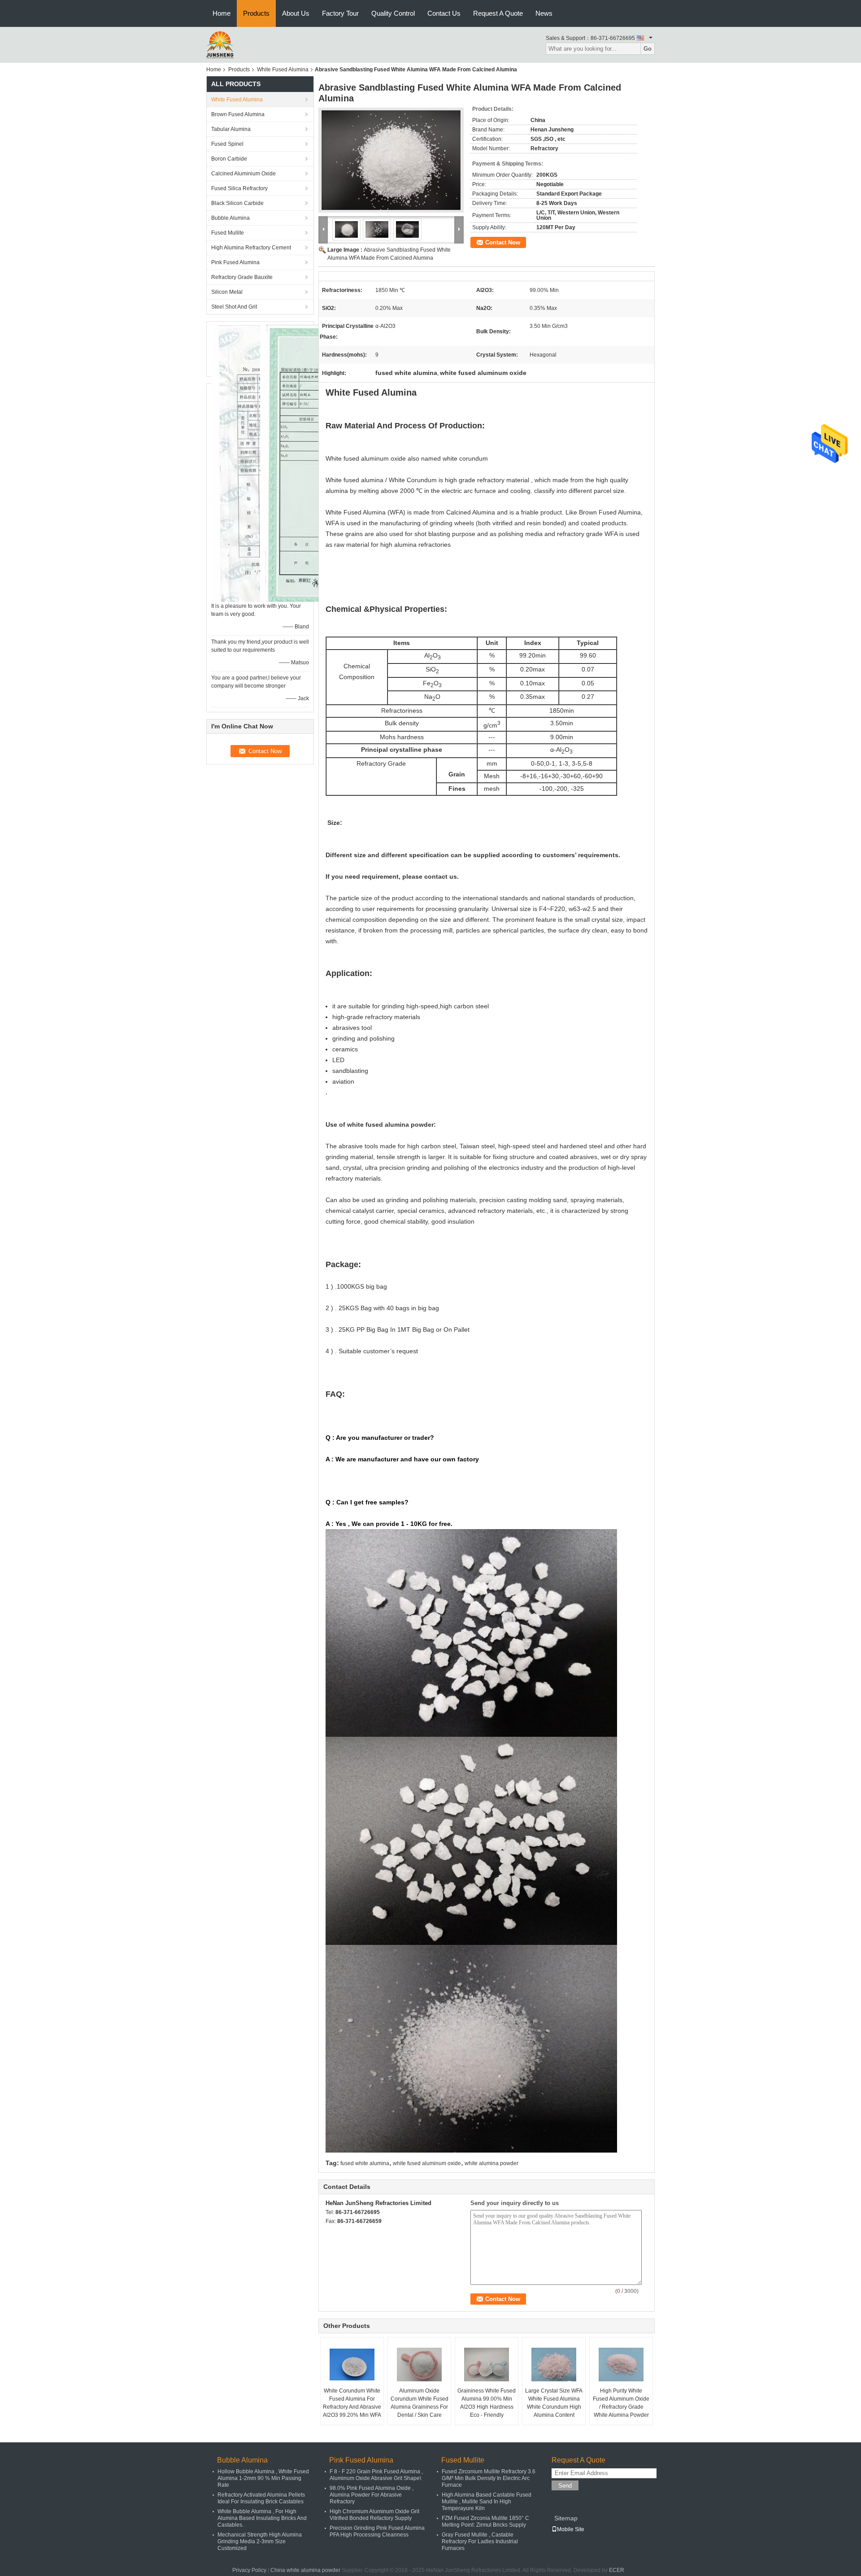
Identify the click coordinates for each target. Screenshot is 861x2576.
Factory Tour (340, 13)
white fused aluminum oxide (427, 2163)
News (544, 13)
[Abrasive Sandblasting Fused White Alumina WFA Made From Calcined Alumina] (391, 160)
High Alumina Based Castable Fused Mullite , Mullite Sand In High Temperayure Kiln (487, 2502)
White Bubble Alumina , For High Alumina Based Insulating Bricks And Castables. (262, 2518)
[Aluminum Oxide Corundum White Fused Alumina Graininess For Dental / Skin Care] (419, 2364)
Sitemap (566, 2518)
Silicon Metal (227, 292)
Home (222, 13)
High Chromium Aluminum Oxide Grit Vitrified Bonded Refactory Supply (374, 2515)
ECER (617, 2570)
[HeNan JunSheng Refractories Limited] (220, 44)
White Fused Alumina (283, 70)
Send (565, 2486)
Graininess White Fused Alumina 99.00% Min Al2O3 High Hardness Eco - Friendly (487, 2403)
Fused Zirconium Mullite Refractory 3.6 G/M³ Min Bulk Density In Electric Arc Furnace (489, 2478)
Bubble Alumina (230, 218)
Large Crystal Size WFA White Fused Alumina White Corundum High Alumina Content (554, 2403)
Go (648, 49)
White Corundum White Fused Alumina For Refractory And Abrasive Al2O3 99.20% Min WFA (352, 2403)
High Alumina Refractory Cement (251, 248)
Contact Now (503, 242)
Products (256, 13)
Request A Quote (498, 13)
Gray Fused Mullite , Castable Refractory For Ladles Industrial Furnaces (480, 2541)
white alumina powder (491, 2163)
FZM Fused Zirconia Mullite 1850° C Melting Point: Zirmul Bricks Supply (485, 2522)
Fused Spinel (227, 144)
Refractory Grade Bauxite (242, 277)
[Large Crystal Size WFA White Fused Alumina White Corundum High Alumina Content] (554, 2364)
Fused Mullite (228, 233)
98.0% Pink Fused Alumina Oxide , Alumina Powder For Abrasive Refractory (372, 2495)
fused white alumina (365, 2163)
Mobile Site (571, 2529)
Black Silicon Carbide (237, 203)
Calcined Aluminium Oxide (244, 174)
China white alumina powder (305, 2570)
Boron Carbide (229, 159)
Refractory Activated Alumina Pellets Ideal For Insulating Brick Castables (261, 2498)
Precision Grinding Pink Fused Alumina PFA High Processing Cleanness (377, 2531)
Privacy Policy (249, 2570)
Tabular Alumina (231, 129)
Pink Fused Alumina (235, 262)
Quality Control (393, 13)
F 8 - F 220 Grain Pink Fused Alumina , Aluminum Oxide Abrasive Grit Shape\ (376, 2475)
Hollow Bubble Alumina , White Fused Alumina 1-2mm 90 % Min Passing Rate (263, 2478)
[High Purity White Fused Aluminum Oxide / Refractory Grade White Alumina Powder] (621, 2364)
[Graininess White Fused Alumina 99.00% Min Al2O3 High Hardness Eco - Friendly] (487, 2364)
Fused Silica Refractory (239, 188)
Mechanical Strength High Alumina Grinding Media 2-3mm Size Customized (260, 2541)
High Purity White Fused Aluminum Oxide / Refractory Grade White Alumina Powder (621, 2403)
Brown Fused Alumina (238, 114)
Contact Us (444, 13)
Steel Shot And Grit (234, 307)
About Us (296, 13)
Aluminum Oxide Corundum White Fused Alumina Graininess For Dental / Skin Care (420, 2403)
